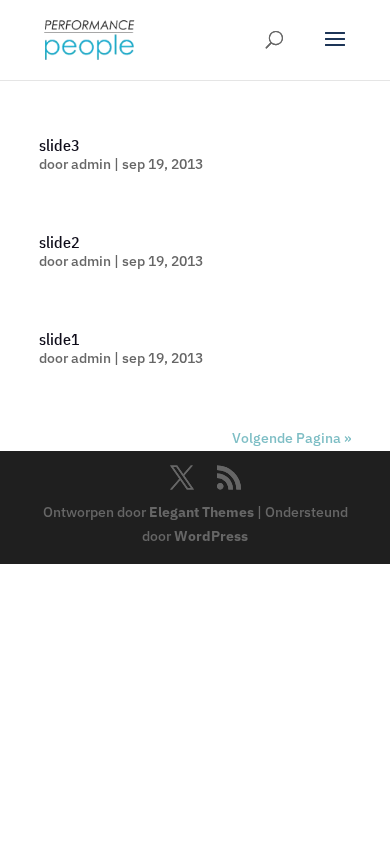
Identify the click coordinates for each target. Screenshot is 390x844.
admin (91, 164)
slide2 (59, 242)
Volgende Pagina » (291, 438)
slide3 (59, 145)
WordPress (211, 536)
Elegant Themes (201, 512)
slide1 (59, 339)
